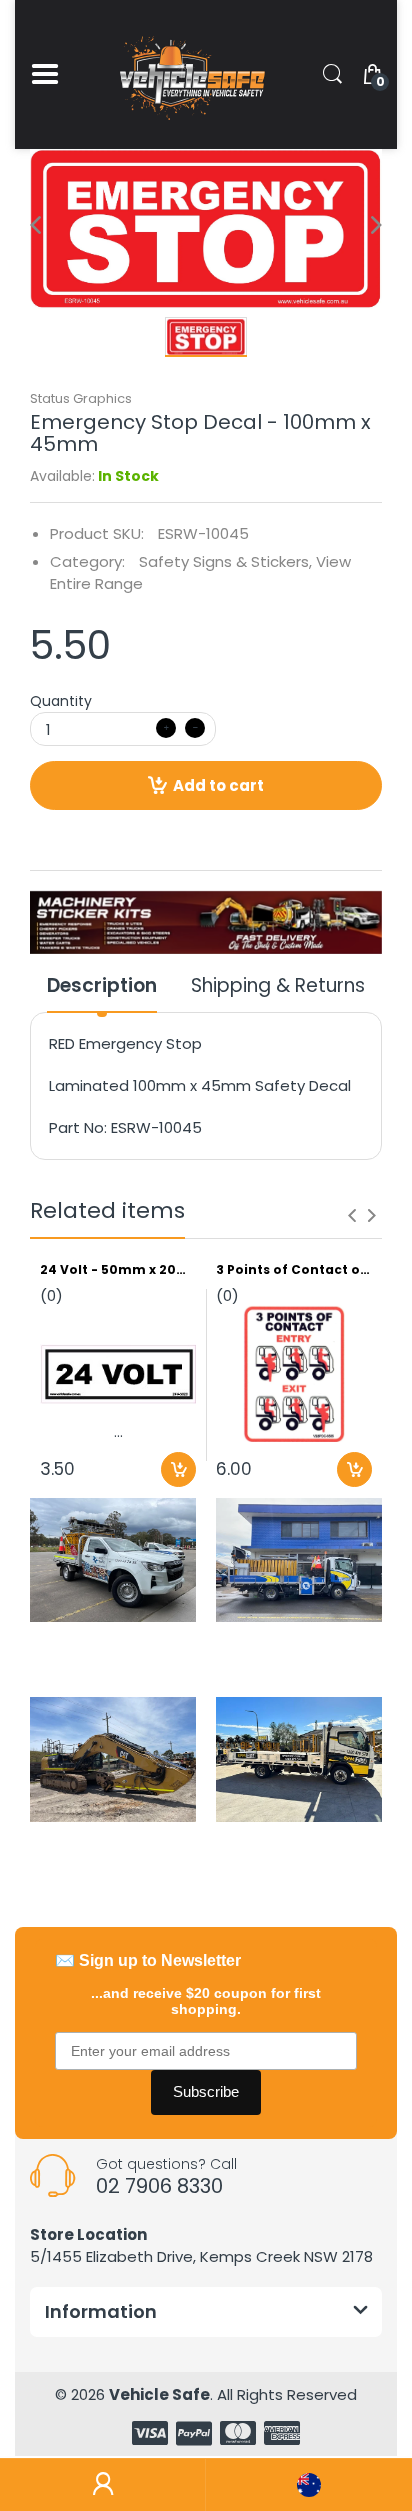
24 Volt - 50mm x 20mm (118, 1270)
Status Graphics (81, 398)
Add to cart (218, 785)
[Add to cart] (178, 1469)
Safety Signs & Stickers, (225, 561)
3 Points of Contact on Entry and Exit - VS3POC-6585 (294, 1270)
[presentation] (352, 1215)
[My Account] (102, 2485)
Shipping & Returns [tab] (278, 986)
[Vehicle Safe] (190, 74)
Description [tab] (102, 986)
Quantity (61, 701)
